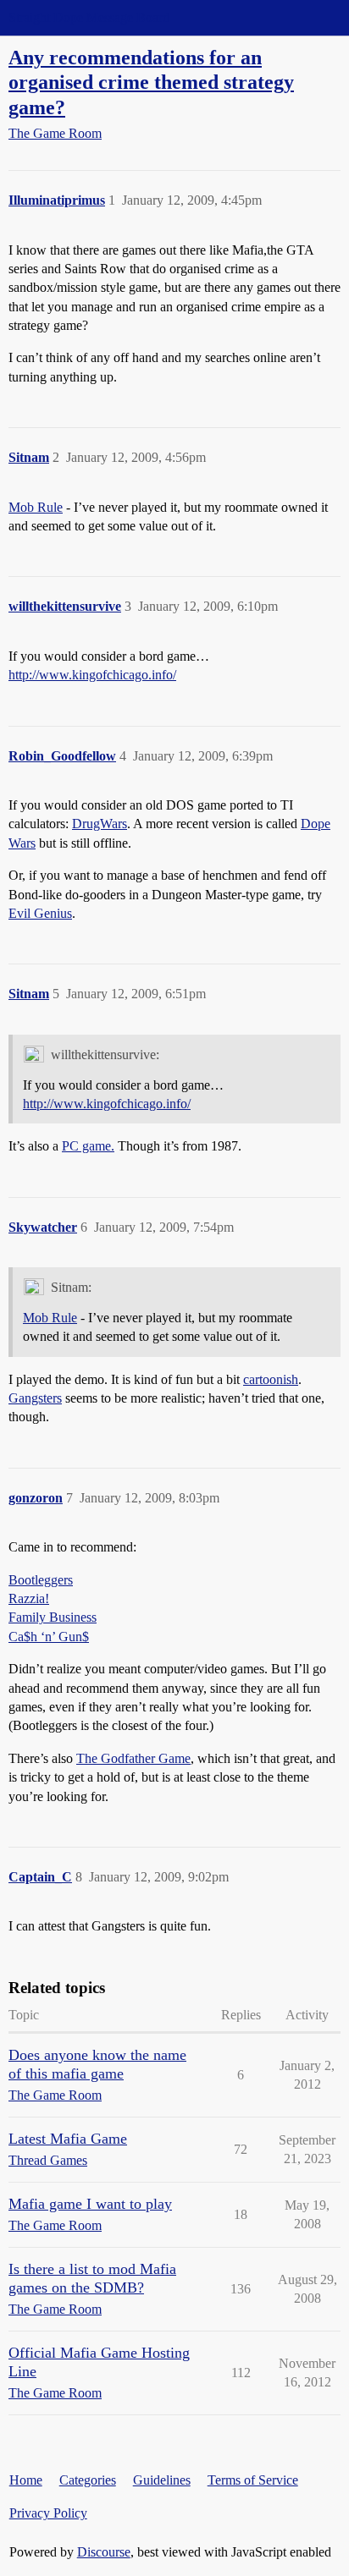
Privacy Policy (48, 2513)
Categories (88, 2480)
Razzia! (29, 1598)
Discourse (104, 2552)
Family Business (53, 1617)
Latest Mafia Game (68, 2139)
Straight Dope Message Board (89, 17)
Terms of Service (253, 2480)
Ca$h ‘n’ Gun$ (49, 1637)
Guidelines (162, 2480)
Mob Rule (36, 507)
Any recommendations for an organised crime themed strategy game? (151, 82)
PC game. (88, 1146)
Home (26, 2480)
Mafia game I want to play (90, 2204)
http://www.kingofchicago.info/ (92, 675)
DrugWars (100, 824)
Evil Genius (40, 913)
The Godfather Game (133, 1758)
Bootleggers (41, 1580)
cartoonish (271, 1379)
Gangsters (35, 1398)
